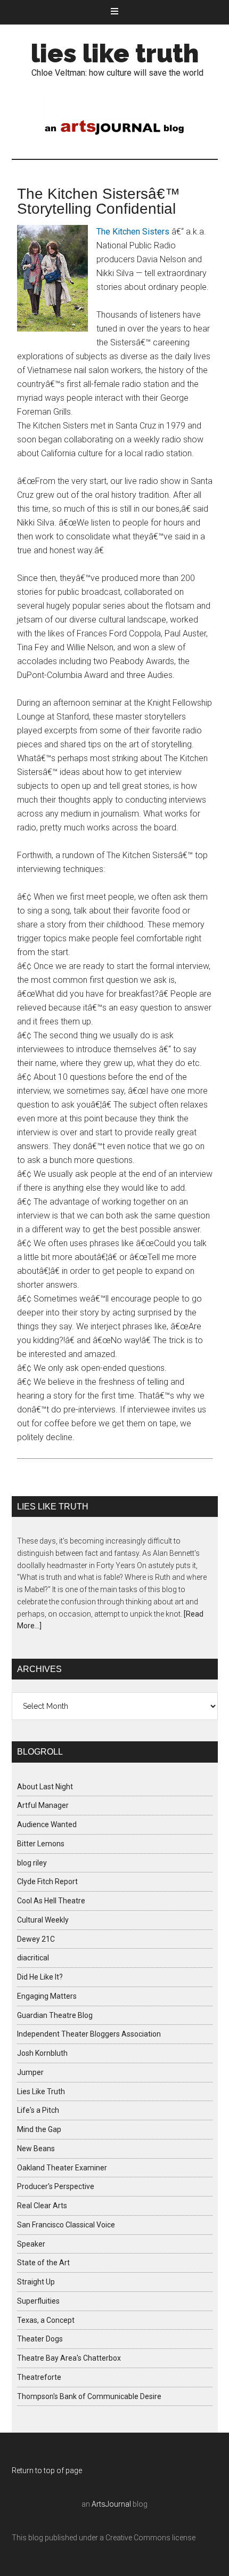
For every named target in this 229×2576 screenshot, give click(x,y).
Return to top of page (47, 2470)
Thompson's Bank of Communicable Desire (89, 2396)
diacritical (33, 1958)
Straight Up (36, 2282)
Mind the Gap (39, 2129)
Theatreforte (39, 2377)
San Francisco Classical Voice (66, 2225)
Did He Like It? (40, 1977)
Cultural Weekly (43, 1920)
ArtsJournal (111, 2504)
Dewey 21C (36, 1939)
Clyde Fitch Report (47, 1881)
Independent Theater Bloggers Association (89, 2034)
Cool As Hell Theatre (51, 1901)
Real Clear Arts (42, 2206)
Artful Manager (43, 1805)
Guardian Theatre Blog (55, 2015)
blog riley (32, 1863)
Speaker (31, 2244)
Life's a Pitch (38, 2110)
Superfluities (38, 2301)
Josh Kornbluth (42, 2053)
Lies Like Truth (41, 2092)
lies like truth (115, 53)
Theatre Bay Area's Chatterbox (69, 2358)
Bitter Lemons (41, 1844)
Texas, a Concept (46, 2320)
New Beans (36, 2149)
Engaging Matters (47, 1996)
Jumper (30, 2072)
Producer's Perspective (56, 2186)
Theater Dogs (40, 2339)
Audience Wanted (47, 1824)
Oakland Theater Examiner (62, 2168)
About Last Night (45, 1787)
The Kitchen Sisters (133, 232)
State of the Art (43, 2263)
